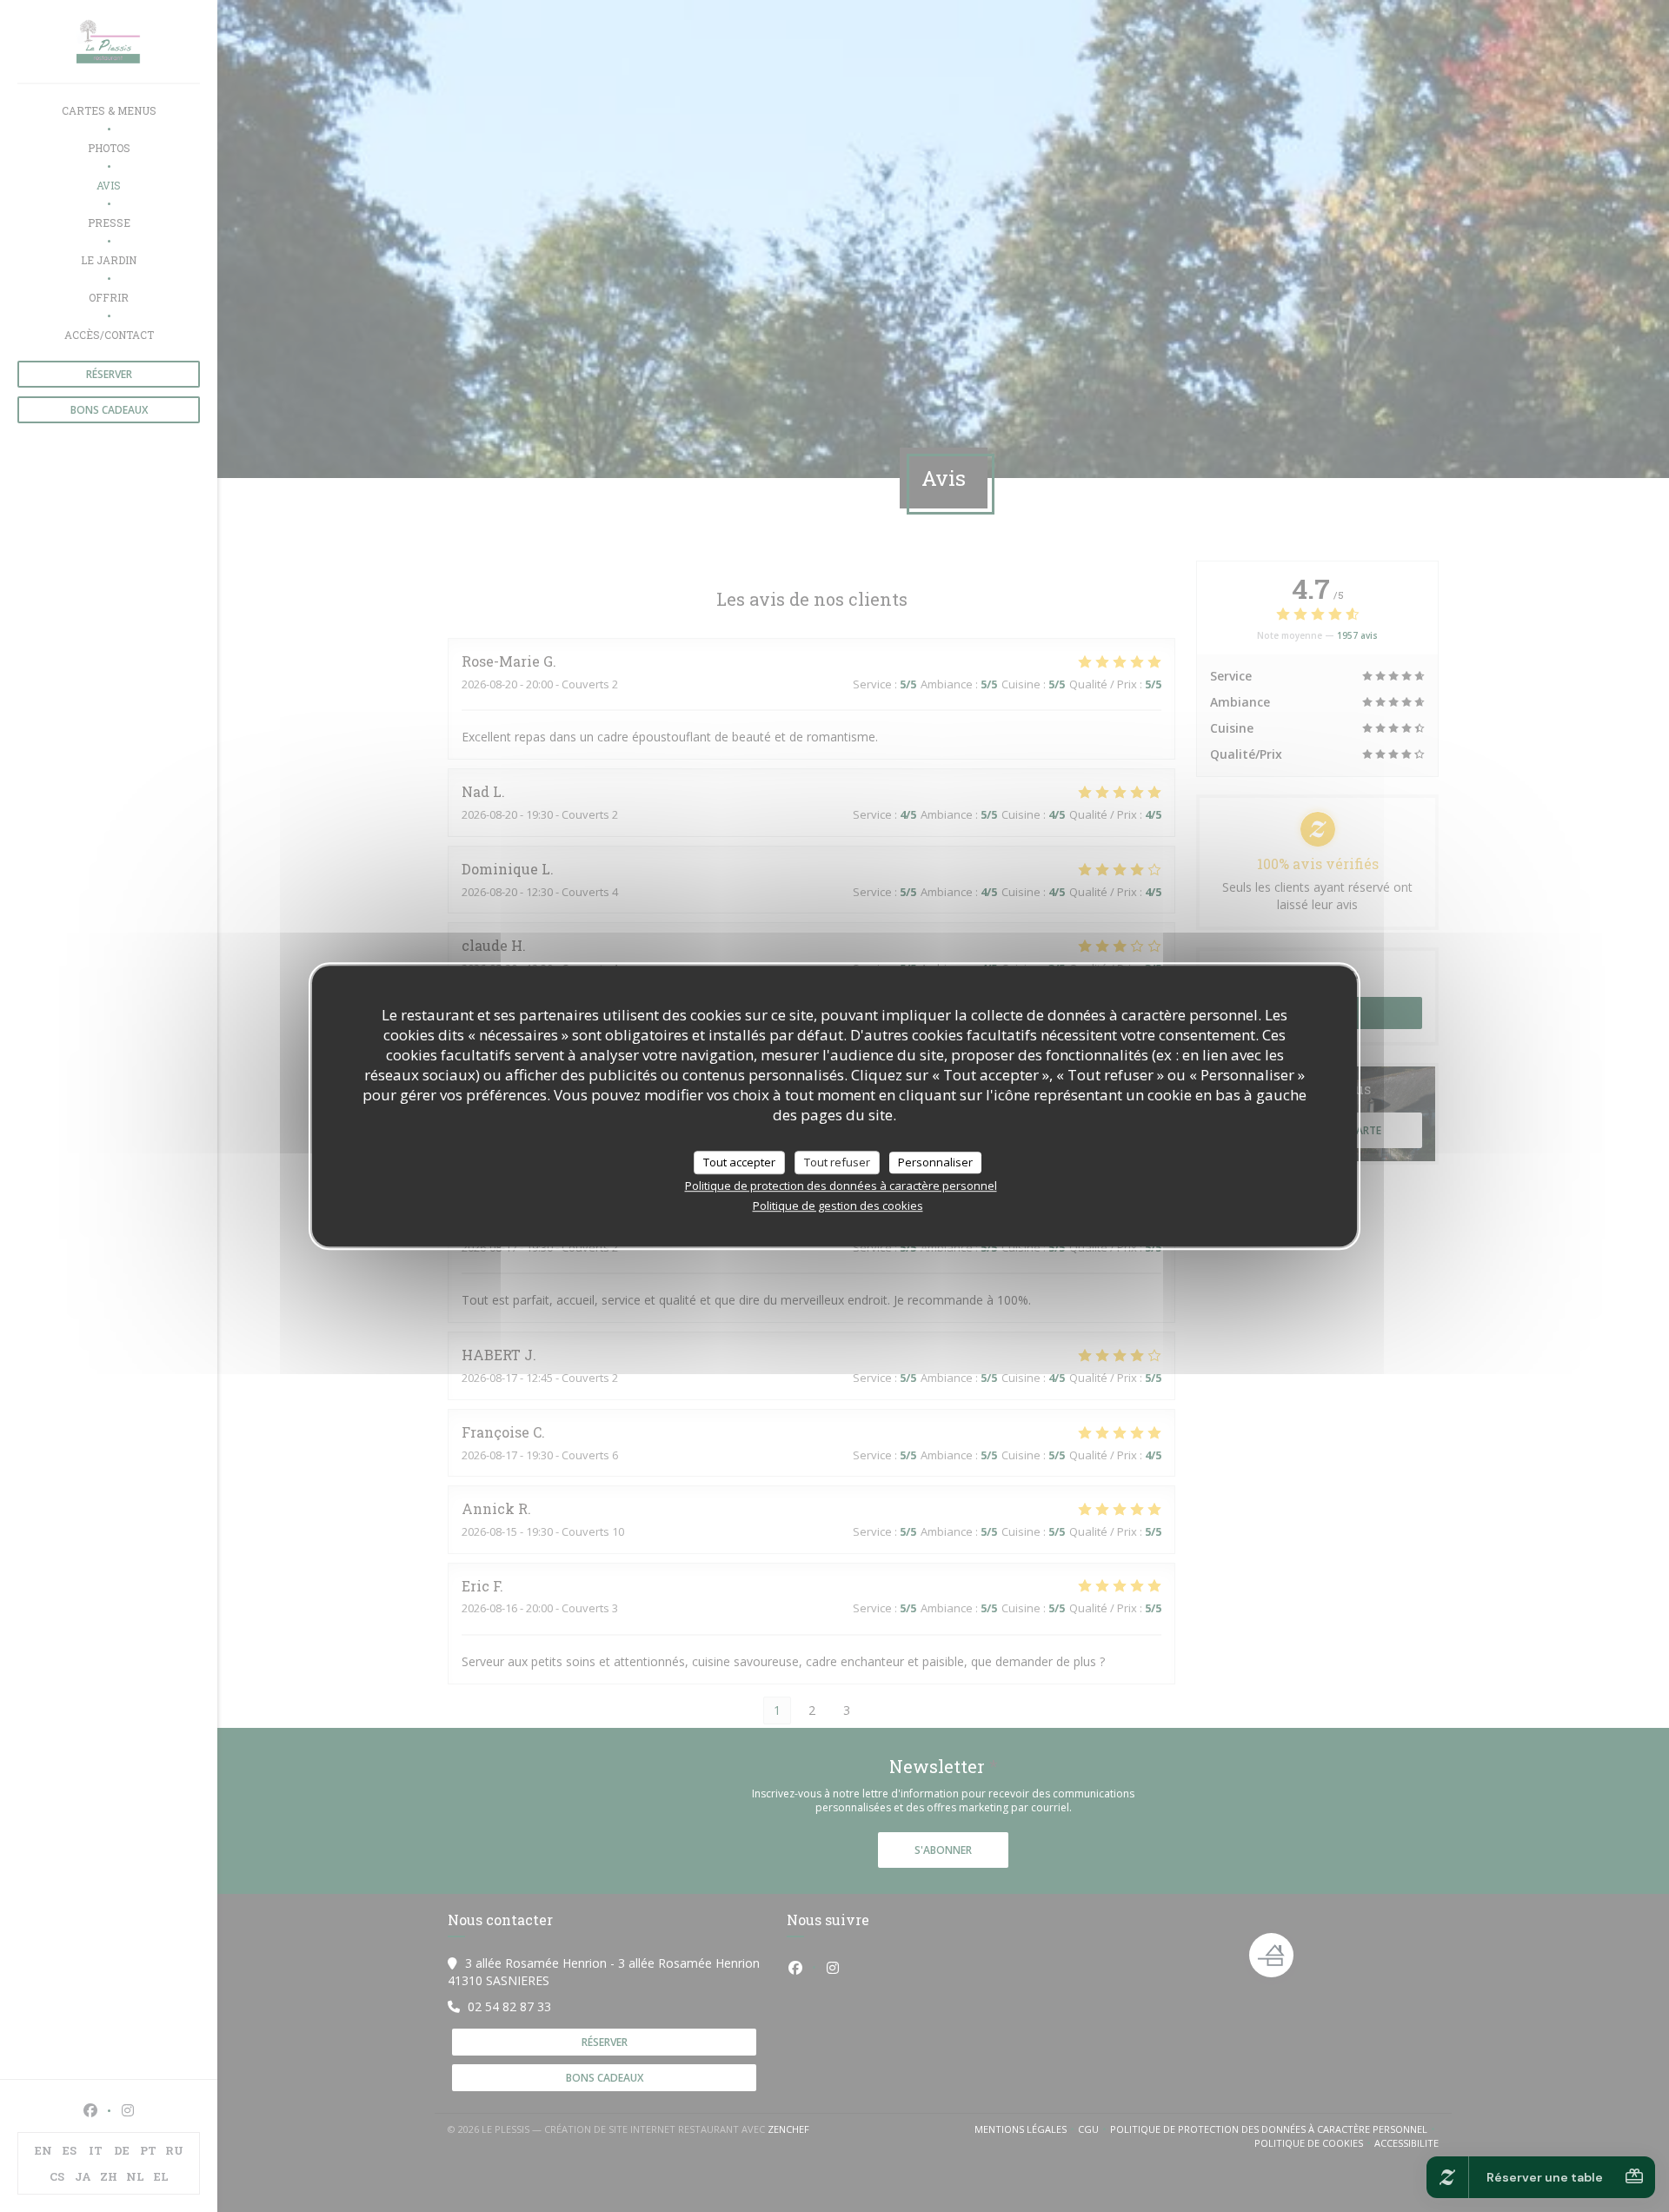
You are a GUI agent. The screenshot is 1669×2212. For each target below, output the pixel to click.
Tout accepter (739, 1162)
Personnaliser (935, 1162)
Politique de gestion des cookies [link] (838, 1206)
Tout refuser (837, 1162)
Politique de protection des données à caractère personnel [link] (841, 1186)
